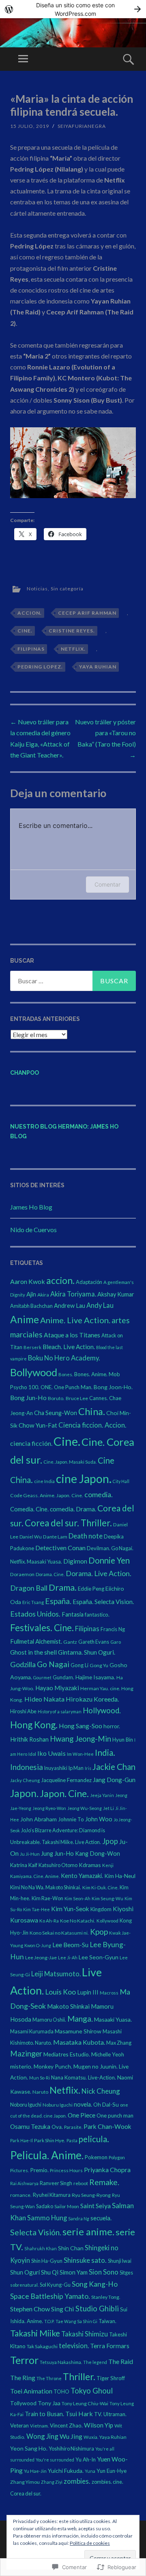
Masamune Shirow (78, 2031)
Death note (86, 1536)
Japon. (24, 1793)
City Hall (121, 1481)
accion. (30, 613)
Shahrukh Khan (41, 2248)
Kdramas (90, 1865)
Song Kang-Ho (95, 2284)
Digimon (75, 1561)
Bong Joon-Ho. (113, 1387)
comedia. (99, 1494)
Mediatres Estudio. (67, 2054)
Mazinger (26, 2054)
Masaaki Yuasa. (113, 2019)
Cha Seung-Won (56, 1413)
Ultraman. (115, 2414)
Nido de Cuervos (33, 1230)
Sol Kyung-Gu (55, 2285)
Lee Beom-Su (70, 1945)
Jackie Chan (114, 1767)
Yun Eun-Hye (112, 2471)
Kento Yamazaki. (82, 1876)
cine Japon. (84, 1479)
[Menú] (23, 59)
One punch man (115, 2116)
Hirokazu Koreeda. (92, 1699)
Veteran (19, 2425)
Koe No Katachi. (78, 1921)
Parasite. (73, 2127)
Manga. (80, 2019)
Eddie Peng (91, 1589)
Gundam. (63, 1677)
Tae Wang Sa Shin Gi (76, 2321)
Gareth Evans (94, 1642)
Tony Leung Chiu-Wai (85, 2403)
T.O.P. (49, 2321)
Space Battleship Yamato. (50, 2296)
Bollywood (34, 1372)
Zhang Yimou (25, 2482)
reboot (81, 2183)
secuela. (101, 2218)
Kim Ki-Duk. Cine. (100, 1887)
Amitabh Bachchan (31, 1306)
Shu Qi (50, 2272)
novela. (83, 2104)
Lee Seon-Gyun (99, 1957)
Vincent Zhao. (66, 2425)
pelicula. (94, 2139)
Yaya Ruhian (98, 667)
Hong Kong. (34, 1725)
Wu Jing (71, 2436)
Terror (24, 2360)
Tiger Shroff (111, 2378)
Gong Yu (99, 1665)
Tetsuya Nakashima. (61, 2362)
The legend (95, 2362)
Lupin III (88, 1992)
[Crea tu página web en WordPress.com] (73, 9)
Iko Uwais (52, 1753)
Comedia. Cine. (29, 1509)
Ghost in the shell (33, 1652)
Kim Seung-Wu (107, 1898)
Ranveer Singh (56, 2183)
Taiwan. (107, 2321)
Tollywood (23, 2403)
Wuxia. (91, 2437)
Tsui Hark (79, 2414)
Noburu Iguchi (58, 2105)
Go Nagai (53, 1664)
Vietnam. (39, 2426)
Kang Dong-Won (98, 1853)
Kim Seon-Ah (77, 1898)
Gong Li (79, 1665)
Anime (25, 1319)
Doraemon (22, 1574)
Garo (116, 1642)
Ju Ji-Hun (30, 1854)
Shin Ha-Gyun (47, 2261)
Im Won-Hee (80, 1754)
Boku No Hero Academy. (64, 1358)
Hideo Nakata (44, 1699)
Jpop (110, 1841)
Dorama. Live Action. (99, 1573)
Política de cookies (90, 2543)
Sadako (45, 2206)
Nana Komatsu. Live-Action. (84, 2077)
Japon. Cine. (64, 1793)
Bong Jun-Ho (28, 1397)
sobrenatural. (24, 2285)
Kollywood (107, 1921)
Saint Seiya (96, 2206)
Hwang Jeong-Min (81, 1739)
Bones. (66, 1374)
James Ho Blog (31, 1207)
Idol (32, 1754)
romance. (21, 2195)
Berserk (32, 1347)
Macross (109, 1993)
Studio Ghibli (97, 2309)
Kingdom (101, 1909)
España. (58, 1601)
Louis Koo (60, 1992)
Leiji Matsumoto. (56, 1974)
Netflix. (73, 649)
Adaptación (89, 1282)
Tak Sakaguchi (42, 2346)
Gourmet (42, 1677)
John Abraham (39, 1819)
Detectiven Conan (60, 1548)
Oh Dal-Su (106, 2104)
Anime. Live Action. (75, 1320)
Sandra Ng (79, 2218)
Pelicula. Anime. (47, 2155)
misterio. (21, 2066)
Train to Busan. (44, 2414)
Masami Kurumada (32, 2031)
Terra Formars (110, 2346)
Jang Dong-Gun (114, 1780)
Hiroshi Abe (23, 1711)
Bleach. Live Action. (69, 1347)
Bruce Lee (77, 1398)
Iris (88, 1768)
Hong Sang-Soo (81, 1726)
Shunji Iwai (120, 2261)
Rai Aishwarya (24, 2183)
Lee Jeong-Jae (41, 1957)
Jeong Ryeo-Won (49, 1808)
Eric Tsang (33, 1602)
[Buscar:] (73, 981)
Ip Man (76, 1768)
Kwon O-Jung (38, 1945)
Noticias (37, 589)
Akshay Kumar (116, 1294)
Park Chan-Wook (107, 2126)
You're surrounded (55, 2460)
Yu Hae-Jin (35, 2471)
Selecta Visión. (36, 2232)
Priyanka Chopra (107, 2170)
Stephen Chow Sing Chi (42, 2309)
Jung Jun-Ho (57, 1853)
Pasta (72, 2140)
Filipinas (31, 649)
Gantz (70, 1642)
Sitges (126, 2273)
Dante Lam (55, 1537)
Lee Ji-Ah (68, 1957)
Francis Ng (113, 1629)
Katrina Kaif (24, 1865)
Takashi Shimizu (85, 2334)
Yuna (90, 2471)
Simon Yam (74, 2272)
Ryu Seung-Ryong (91, 2195)
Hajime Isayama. (95, 1677)
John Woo (99, 1819)
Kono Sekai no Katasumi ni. (59, 1933)
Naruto (40, 2092)
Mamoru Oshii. (49, 2020)
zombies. (77, 2481)
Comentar (107, 884)
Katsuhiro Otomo (58, 1865)
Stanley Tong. (106, 2297)
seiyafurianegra (82, 126)
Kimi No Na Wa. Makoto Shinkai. (46, 1887)
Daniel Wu (31, 1537)
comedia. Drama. (73, 1509)
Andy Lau (100, 1305)
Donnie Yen (109, 1560)
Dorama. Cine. (50, 1574)
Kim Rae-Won (47, 1898)
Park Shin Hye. (50, 2140)
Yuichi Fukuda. (66, 2471)
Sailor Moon (67, 2206)
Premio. (39, 2170)
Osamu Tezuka (30, 2126)
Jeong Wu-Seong (85, 1808)
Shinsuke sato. (85, 2260)
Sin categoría (67, 589)
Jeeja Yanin (102, 1795)
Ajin (31, 1294)
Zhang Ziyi (52, 2482)
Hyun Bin (123, 1740)
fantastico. (97, 1615)
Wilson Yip (99, 2425)
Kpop (99, 1932)
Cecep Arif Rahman (87, 613)
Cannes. (99, 1398)
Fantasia (73, 1614)
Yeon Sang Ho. (29, 2448)
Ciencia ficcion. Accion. (92, 1425)
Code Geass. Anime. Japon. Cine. (47, 1495)
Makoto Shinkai (68, 2006)
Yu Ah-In (86, 2459)
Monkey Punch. (53, 2066)
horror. (112, 1726)
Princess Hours (66, 2170)
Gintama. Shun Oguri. (87, 1652)
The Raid (121, 2361)
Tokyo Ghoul (92, 2391)
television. (74, 2346)
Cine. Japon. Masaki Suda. (70, 1462)
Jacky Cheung (25, 1780)
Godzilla (23, 1664)
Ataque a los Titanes (72, 1335)
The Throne (49, 2378)
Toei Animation (31, 2391)
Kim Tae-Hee (36, 1909)
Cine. (25, 631)
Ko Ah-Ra (49, 1921)
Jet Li (108, 1808)
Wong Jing (42, 2436)
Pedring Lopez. (40, 667)
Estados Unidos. (35, 1614)
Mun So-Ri (40, 2078)
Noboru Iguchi (26, 2105)
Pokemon (96, 2157)
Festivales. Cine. (42, 1628)
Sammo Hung (47, 2218)
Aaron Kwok (28, 1281)
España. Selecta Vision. (103, 1602)
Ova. (57, 2127)
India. (105, 1753)
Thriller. (79, 2377)
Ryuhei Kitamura (52, 2195)
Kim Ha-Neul (120, 1876)
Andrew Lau (70, 1306)
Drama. (63, 1587)
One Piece (82, 2115)
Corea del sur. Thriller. (68, 1523)
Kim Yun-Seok (70, 1909)
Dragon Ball (29, 1588)
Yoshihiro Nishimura (71, 2449)
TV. (98, 2414)
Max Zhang (119, 2043)
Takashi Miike (35, 2333)
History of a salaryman (60, 1711)
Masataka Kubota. (79, 2042)
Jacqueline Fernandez (66, 1780)
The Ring (23, 2378)
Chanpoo (25, 1073)
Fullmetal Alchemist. (36, 1641)
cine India (44, 1481)
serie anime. (88, 2231)
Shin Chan (71, 2248)
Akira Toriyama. (73, 1294)
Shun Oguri (25, 2272)
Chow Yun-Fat (38, 1425)
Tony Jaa (49, 2403)
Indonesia (27, 1767)
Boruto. (56, 1398)
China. (92, 1411)
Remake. (104, 2182)
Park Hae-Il (21, 2140)
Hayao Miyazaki (57, 1688)
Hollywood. (102, 1710)
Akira (43, 1295)
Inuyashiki (56, 1768)
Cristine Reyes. (72, 631)
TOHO (61, 2391)
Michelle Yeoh (108, 2054)
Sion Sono (104, 2272)
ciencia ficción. (31, 1443)
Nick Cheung (101, 2091)
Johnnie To (71, 1819)
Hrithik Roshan (29, 1739)
